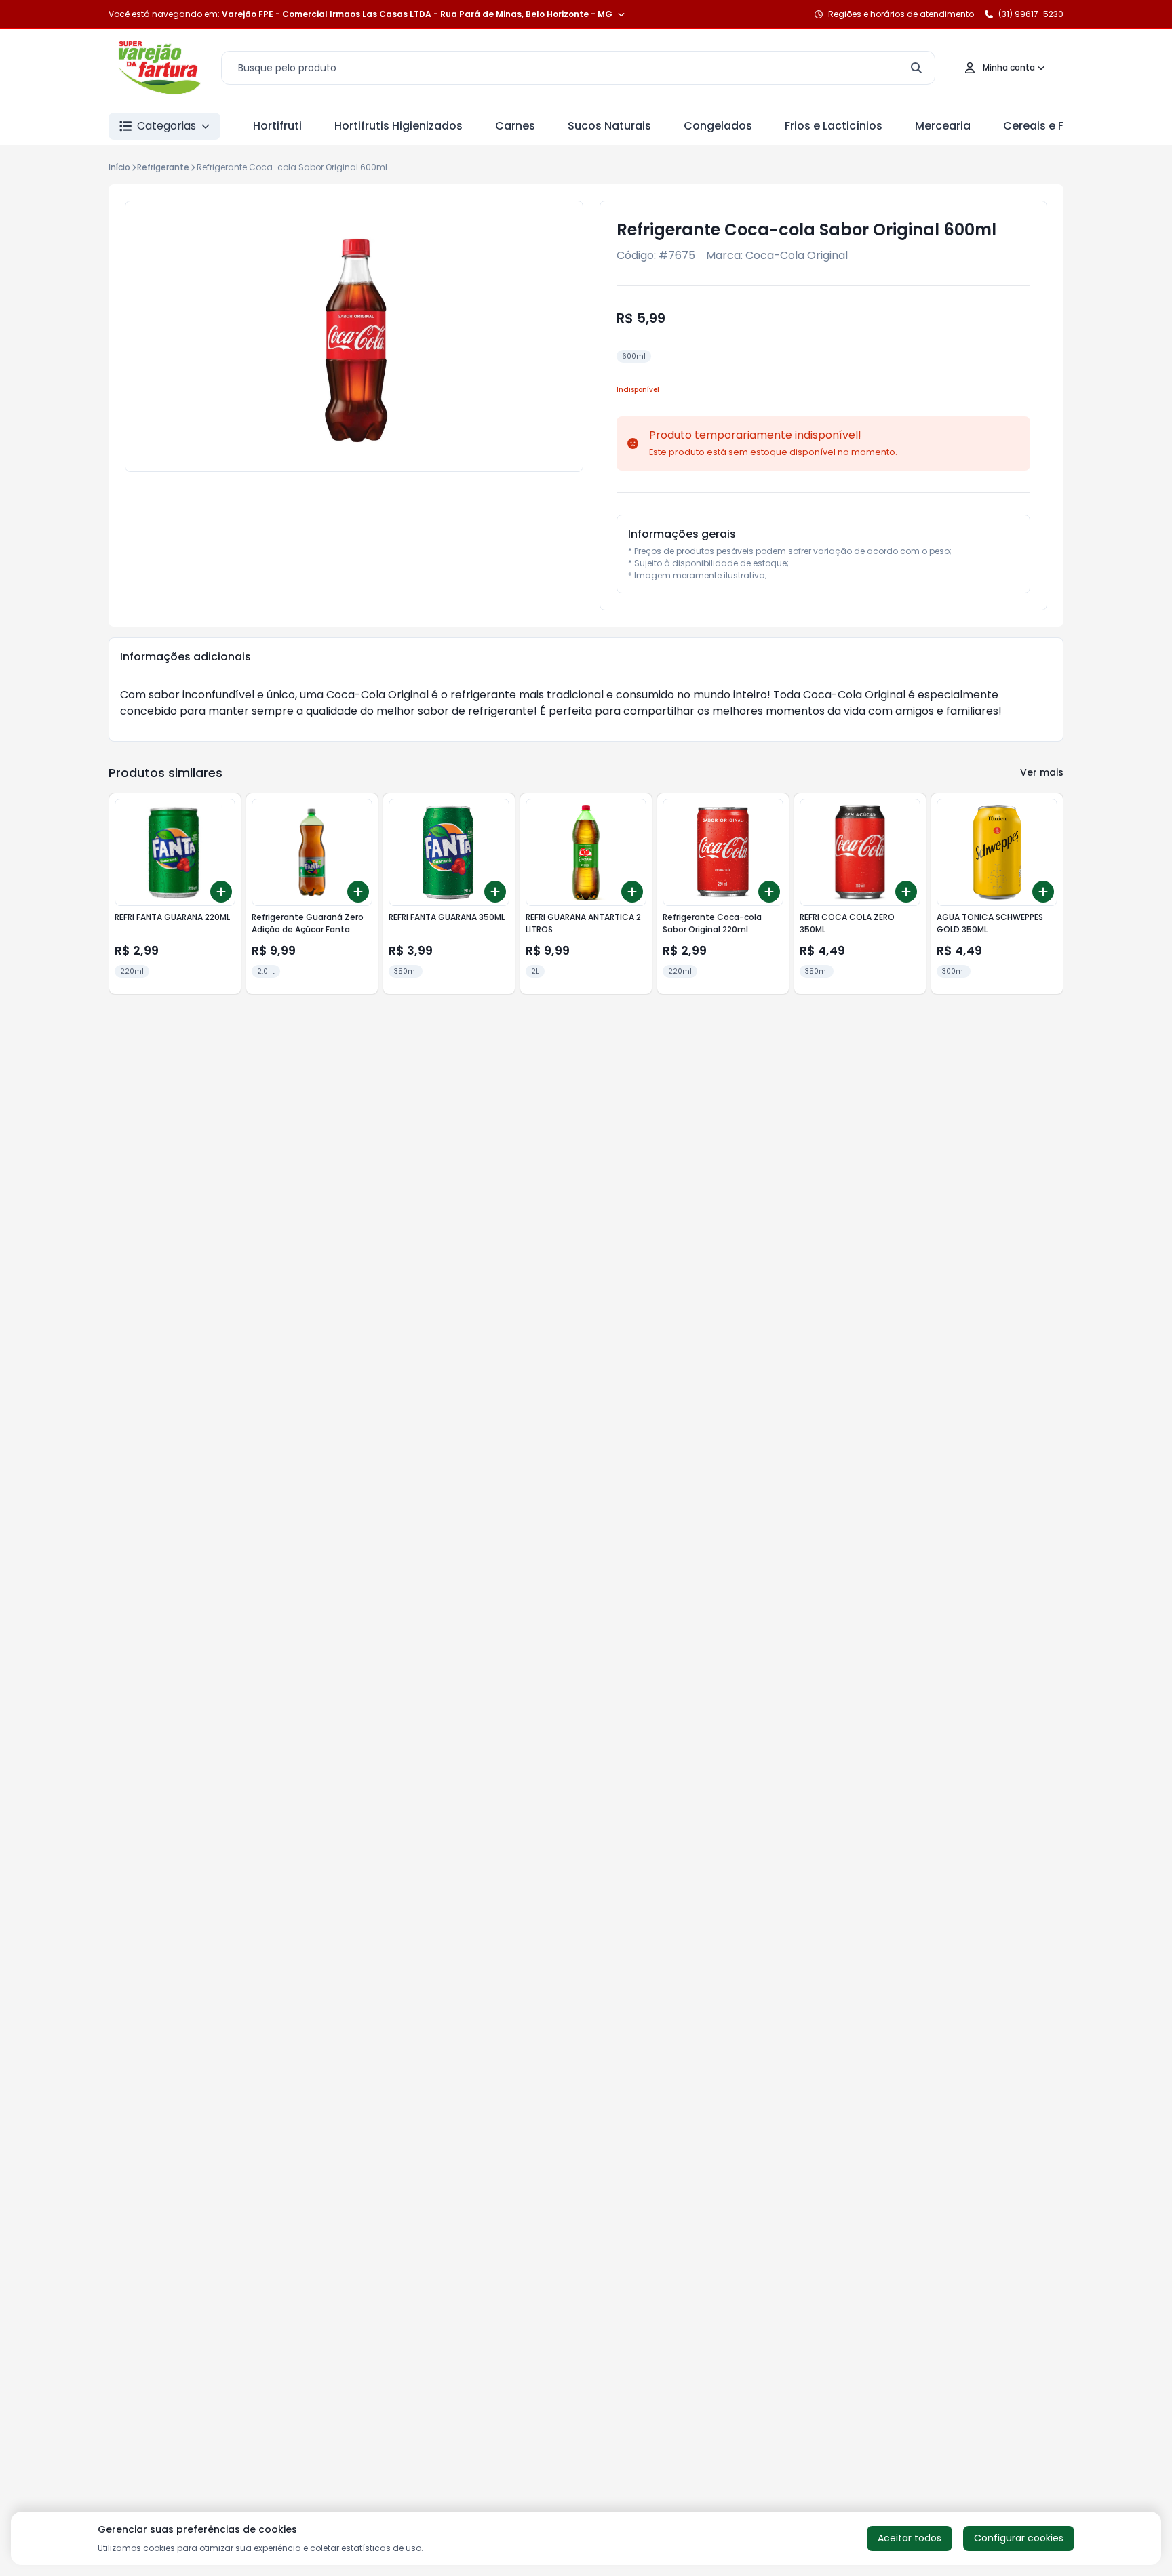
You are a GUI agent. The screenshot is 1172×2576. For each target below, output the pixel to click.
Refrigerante (163, 167)
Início (119, 167)
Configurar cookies (1019, 2538)
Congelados (718, 126)
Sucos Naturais (609, 126)
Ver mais (1042, 772)
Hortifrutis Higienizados (398, 126)
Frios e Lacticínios (834, 126)
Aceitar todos (910, 2538)
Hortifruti (277, 126)
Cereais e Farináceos (1061, 126)
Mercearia (943, 126)
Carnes (515, 126)
